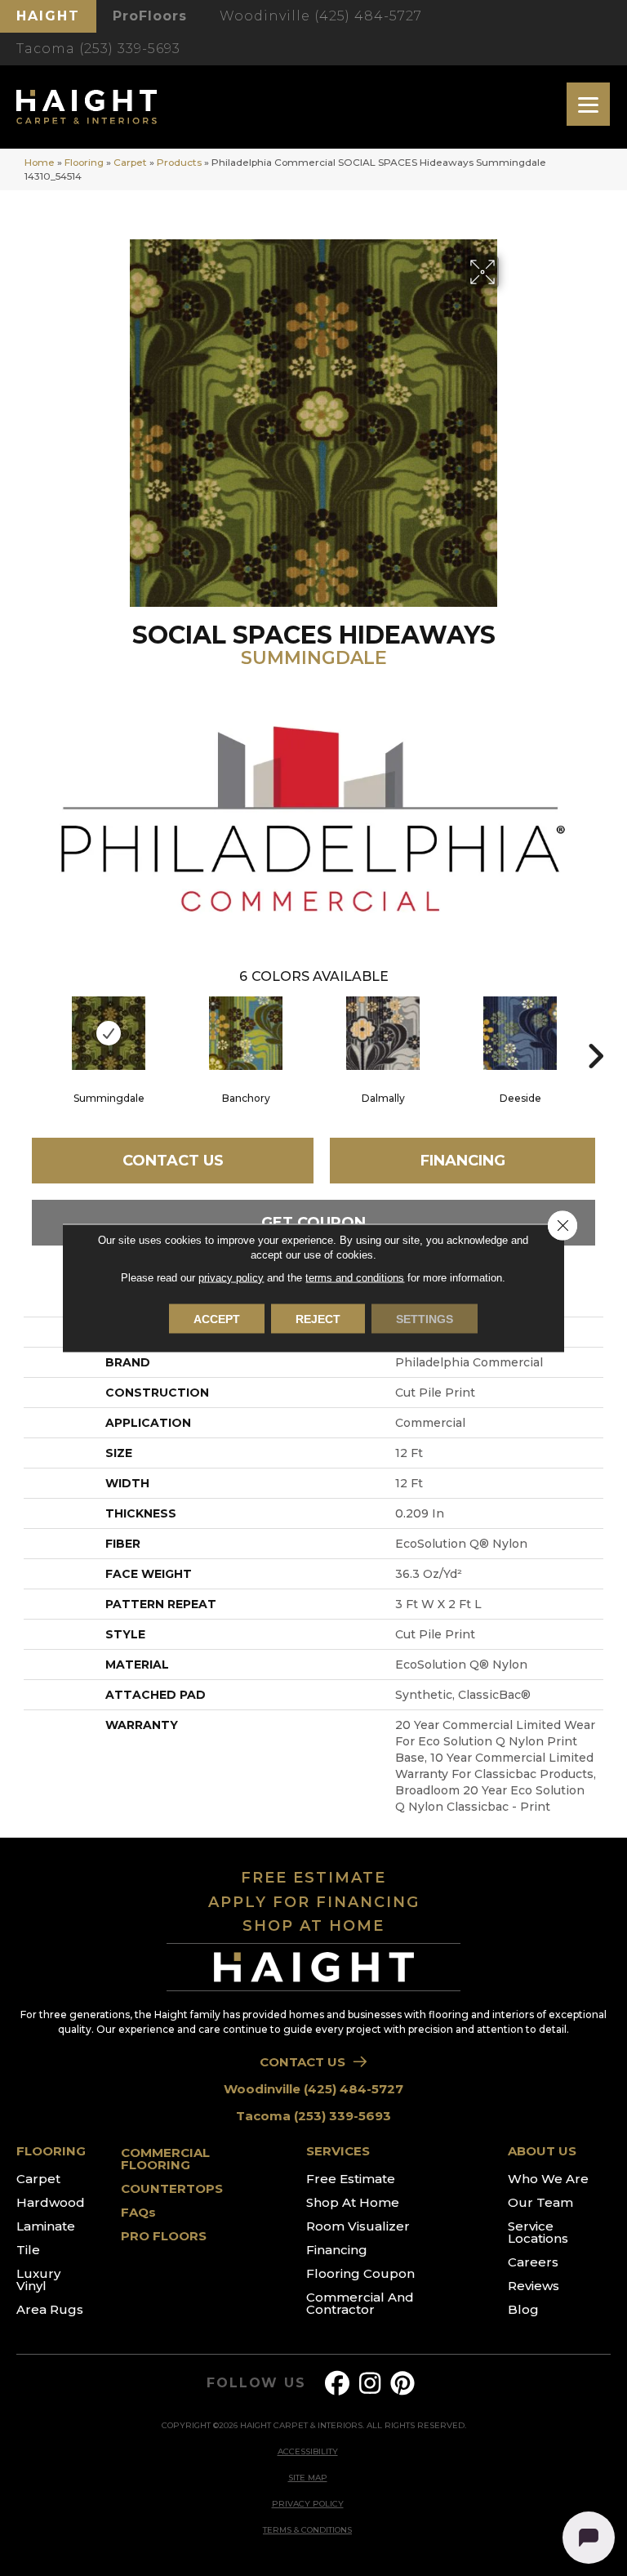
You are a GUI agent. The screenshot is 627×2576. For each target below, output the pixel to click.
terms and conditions (355, 1278)
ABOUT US (542, 2151)
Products (179, 162)
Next (595, 1032)
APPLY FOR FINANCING (314, 1902)
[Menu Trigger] (588, 104)
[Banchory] (246, 1033)
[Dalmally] (383, 1033)
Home (40, 162)
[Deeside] (520, 1033)
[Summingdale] (109, 1033)
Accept (217, 1319)
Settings (425, 1319)
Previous (32, 1032)
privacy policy (231, 1278)
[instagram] (371, 2384)
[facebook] (338, 2384)
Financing (463, 1161)
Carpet (130, 162)
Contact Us (173, 1161)
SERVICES (338, 2151)
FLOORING (51, 2151)
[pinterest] (403, 2384)
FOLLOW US (256, 2383)
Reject (318, 1319)
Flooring (84, 162)
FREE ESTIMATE (313, 1878)
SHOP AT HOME (313, 1926)
